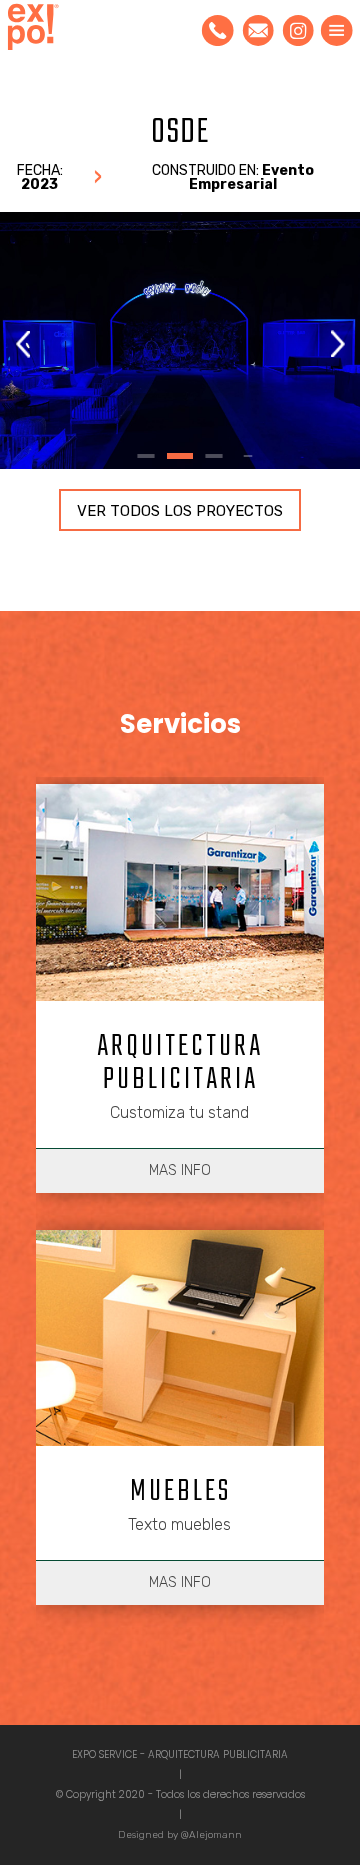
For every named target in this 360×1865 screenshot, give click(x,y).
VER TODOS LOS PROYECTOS (180, 511)
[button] (337, 344)
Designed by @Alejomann (180, 1835)
